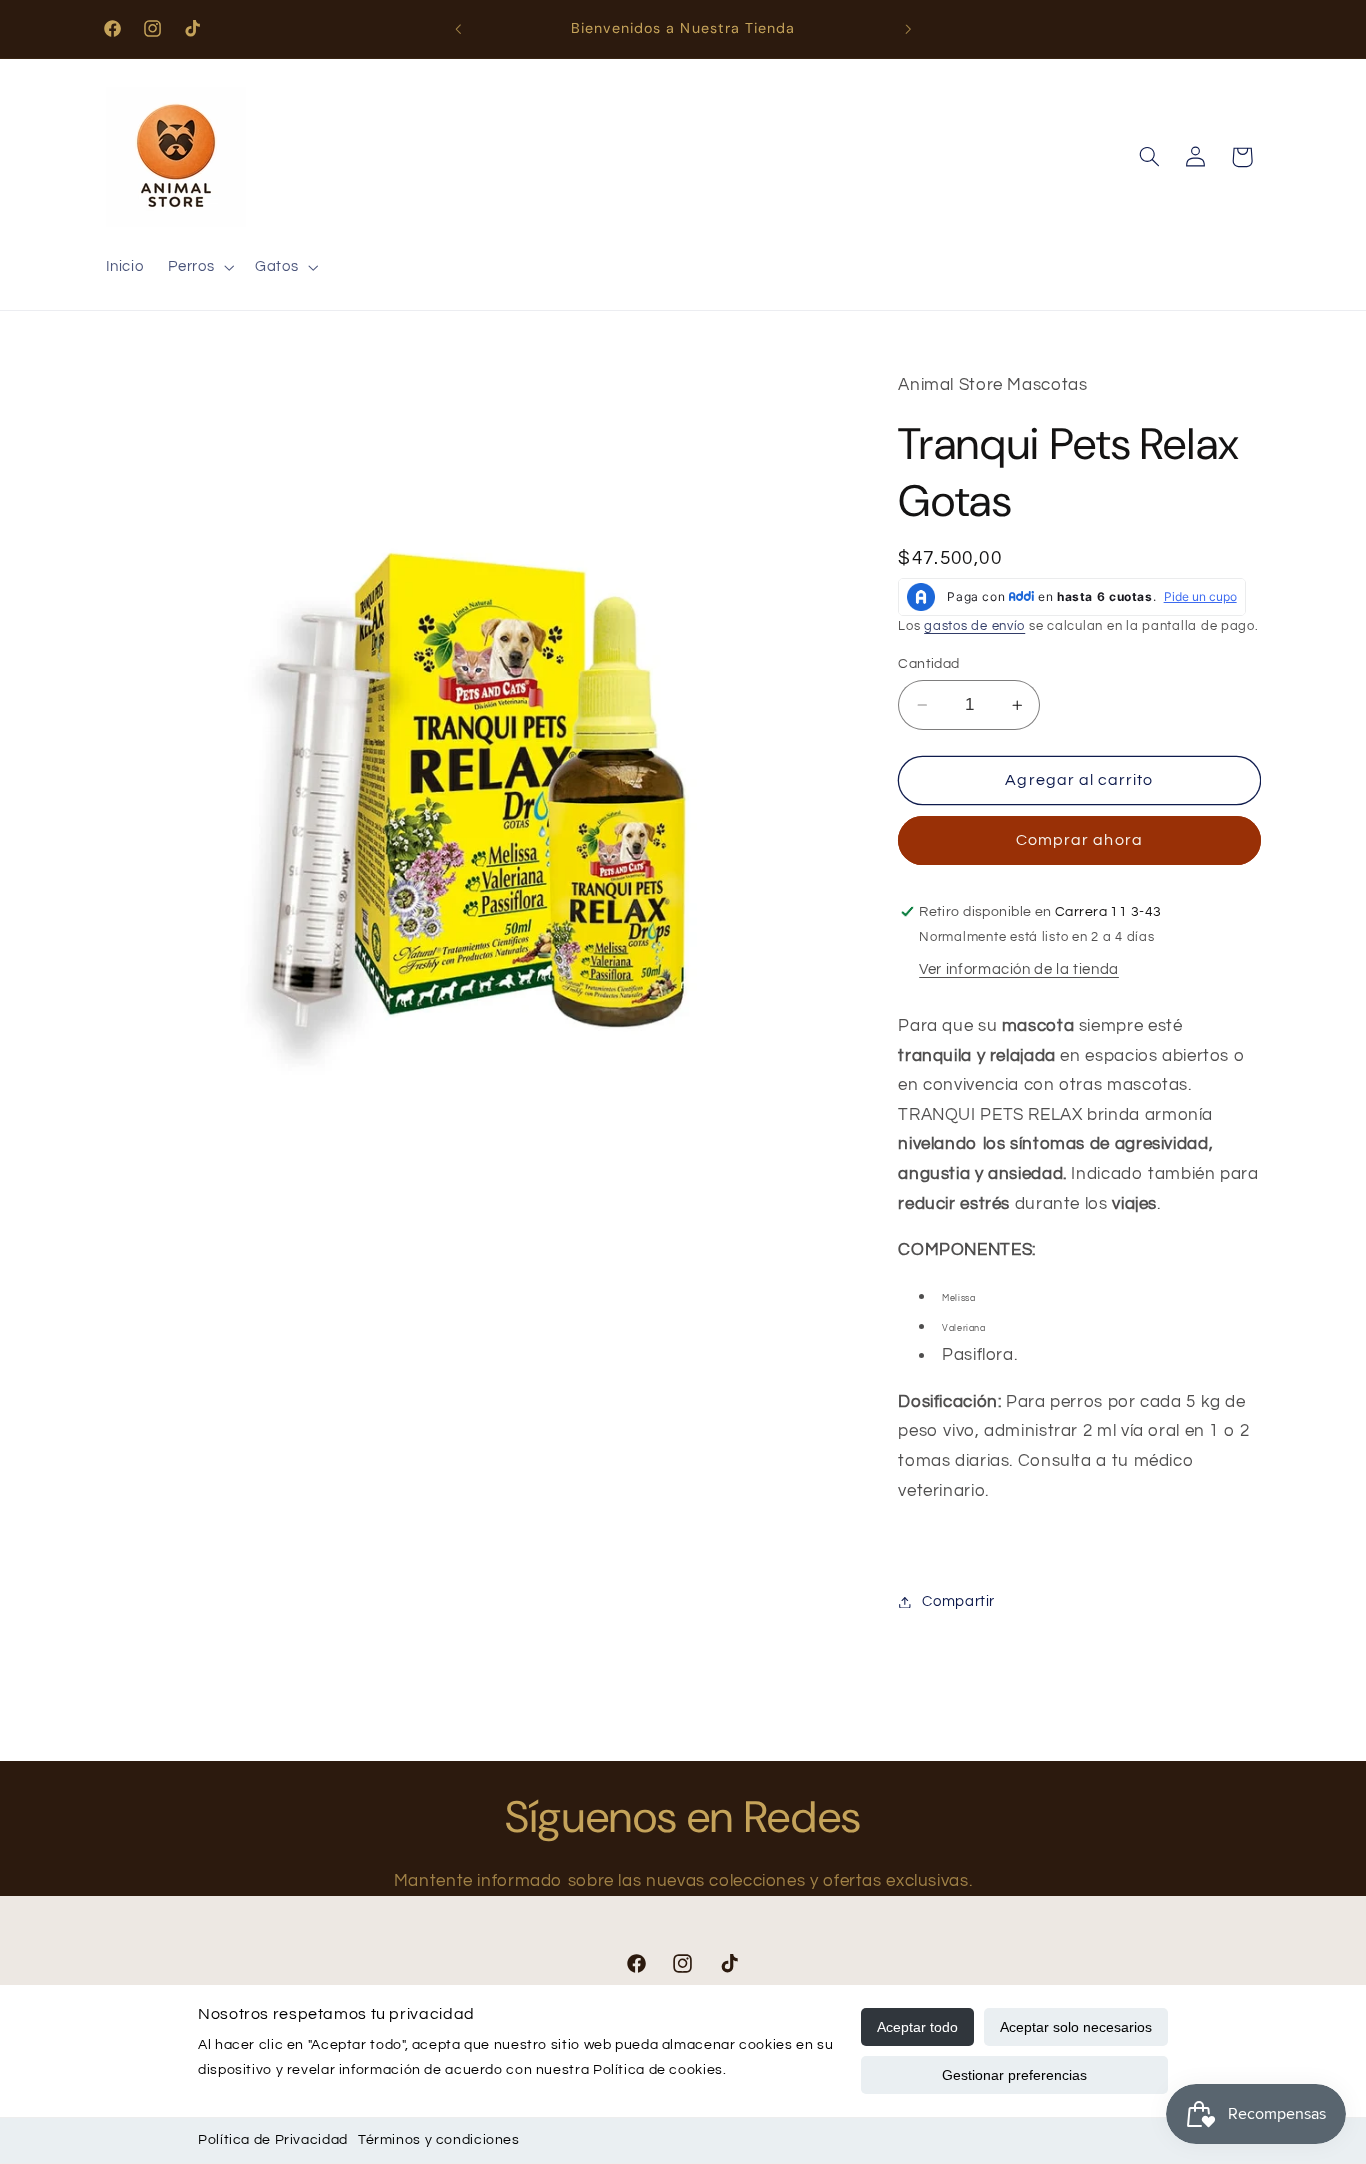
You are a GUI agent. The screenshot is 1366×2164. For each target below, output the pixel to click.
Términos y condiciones (439, 2140)
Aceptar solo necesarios (1076, 2027)
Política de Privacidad (273, 2140)
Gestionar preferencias (1014, 2075)
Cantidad (928, 664)
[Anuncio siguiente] (908, 29)
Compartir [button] (958, 1601)
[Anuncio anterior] (458, 29)
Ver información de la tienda (1019, 969)
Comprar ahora (1079, 840)
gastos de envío (974, 626)
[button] (199, 268)
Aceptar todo (917, 2027)
